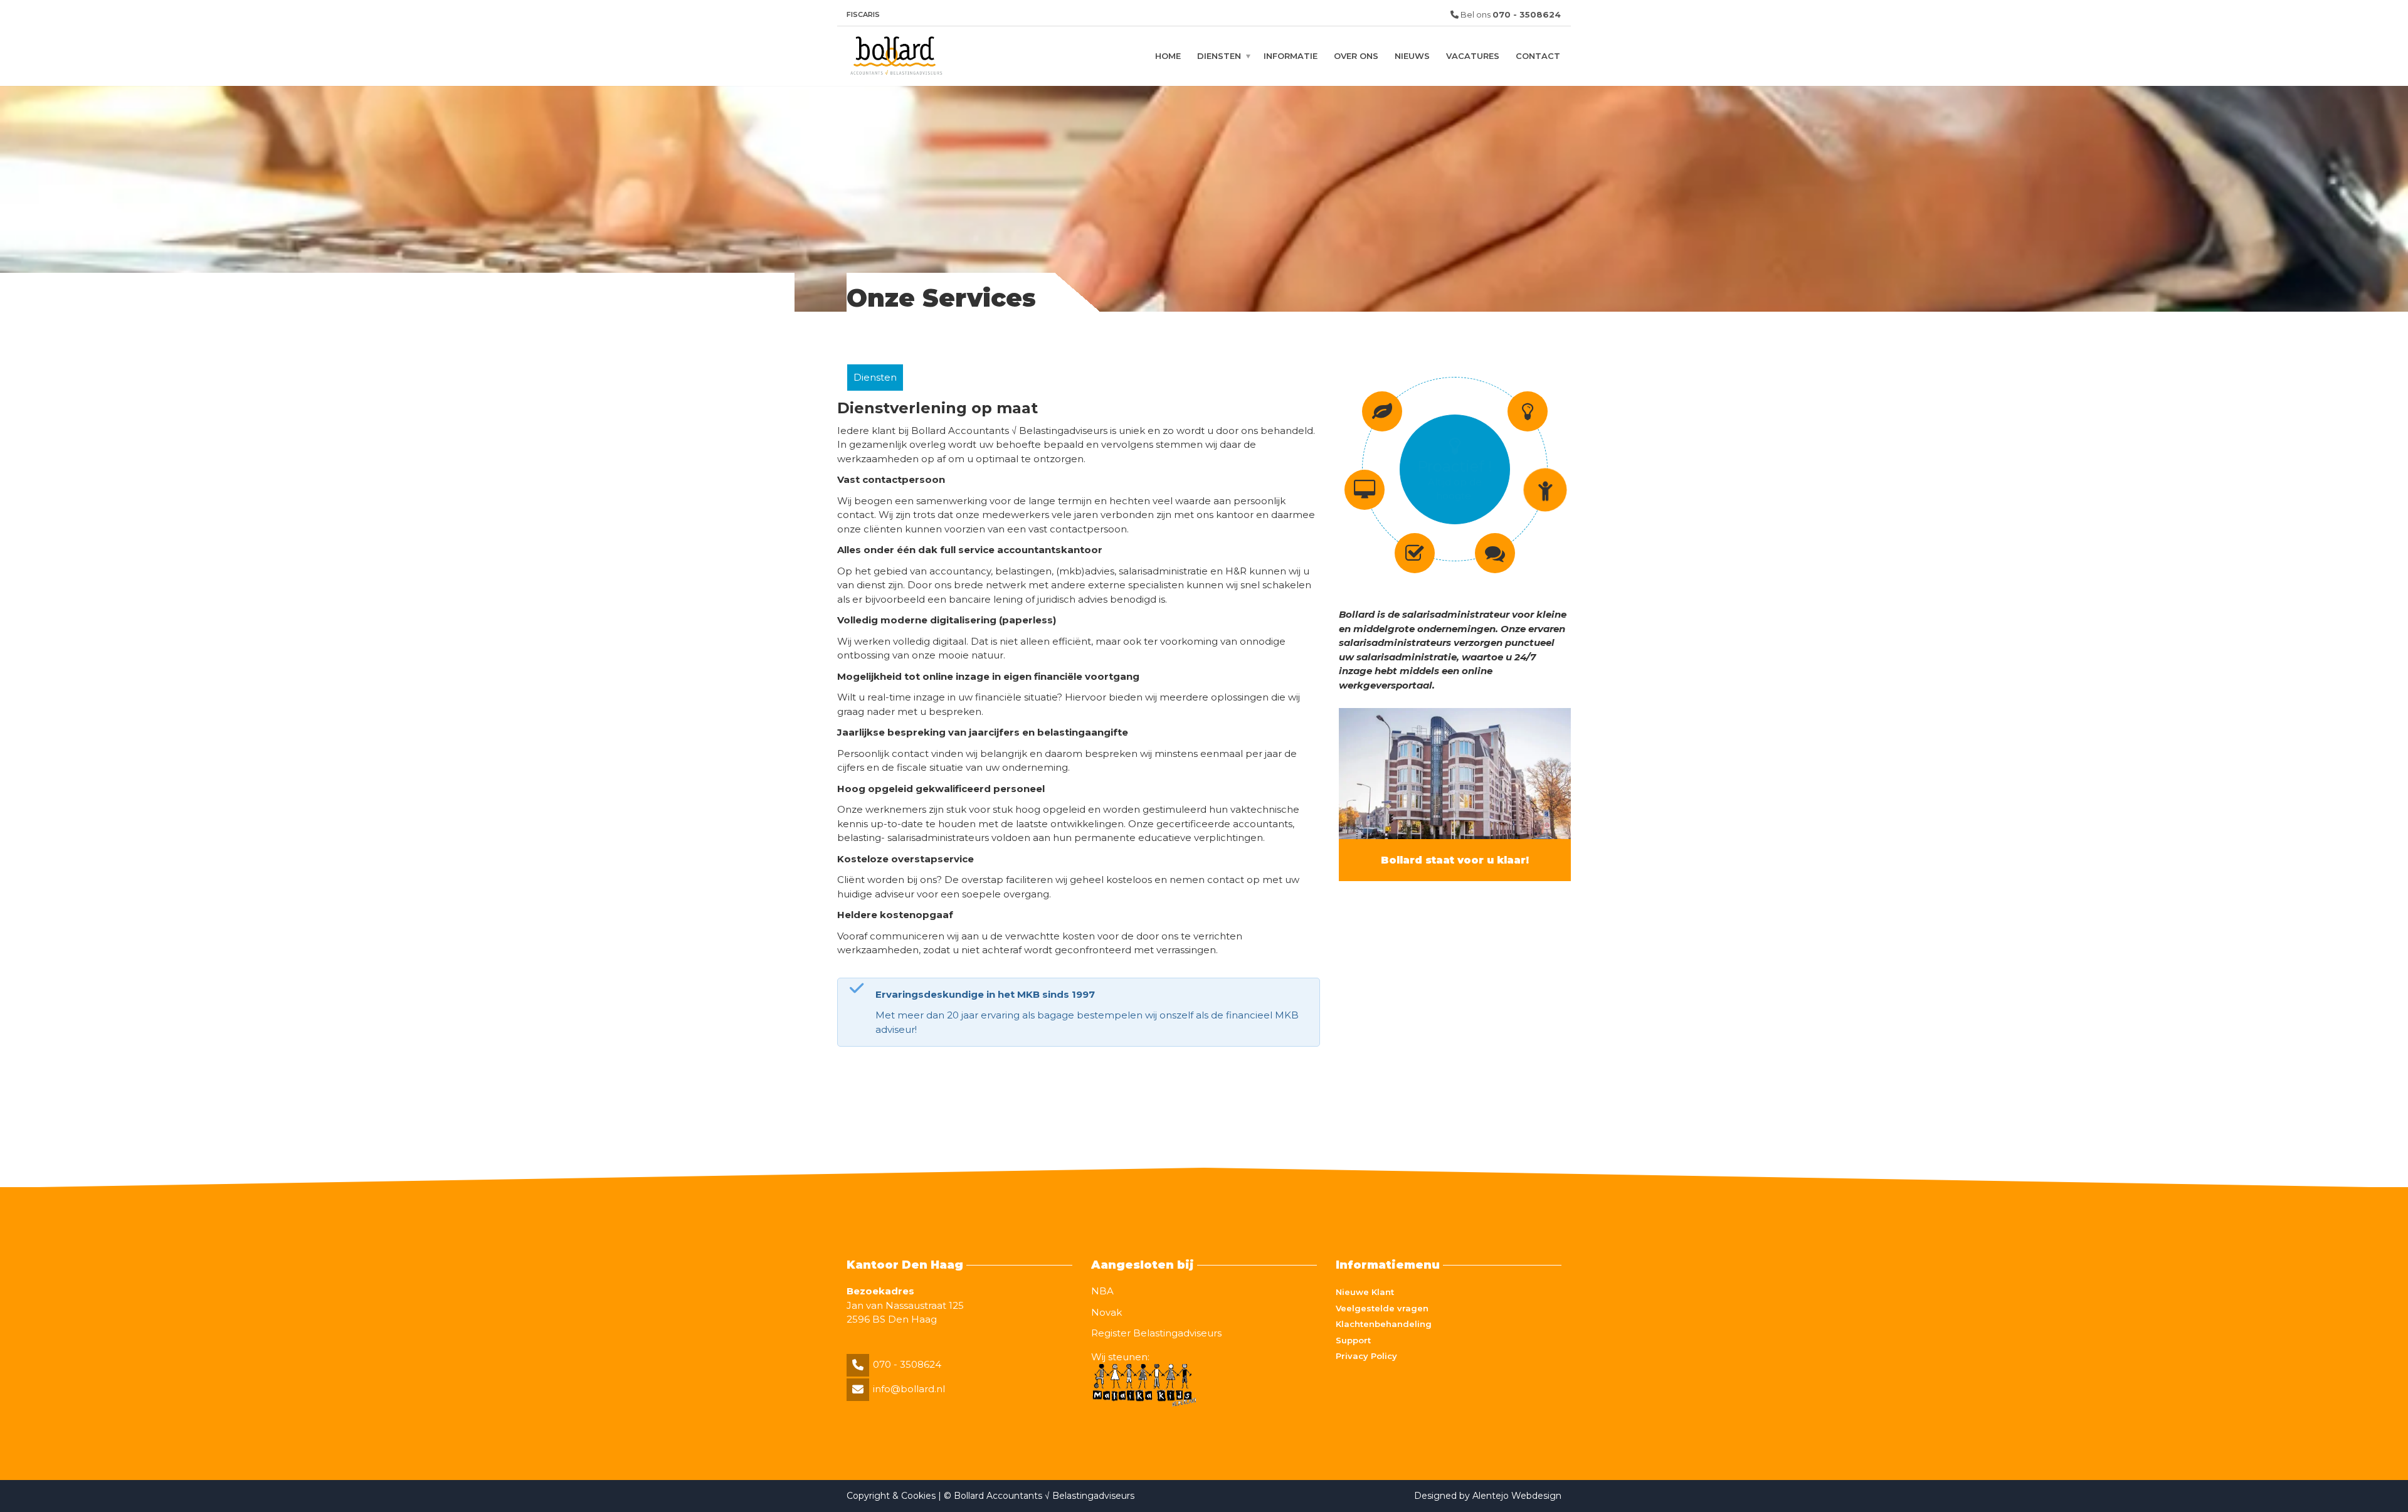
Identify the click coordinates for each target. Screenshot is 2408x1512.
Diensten (1219, 56)
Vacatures (1473, 56)
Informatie (1291, 56)
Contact (1538, 56)
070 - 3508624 (907, 1364)
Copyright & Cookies (892, 1496)
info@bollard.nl (909, 1389)
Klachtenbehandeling (1384, 1324)
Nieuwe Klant (1365, 1292)
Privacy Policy (1366, 1356)
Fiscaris (863, 14)
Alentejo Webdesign (1517, 1496)
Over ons (1356, 56)
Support (1353, 1340)
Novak (1106, 1312)
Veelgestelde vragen (1382, 1308)
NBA (1102, 1291)
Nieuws (1412, 56)
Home (1168, 56)
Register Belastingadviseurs (1156, 1333)
